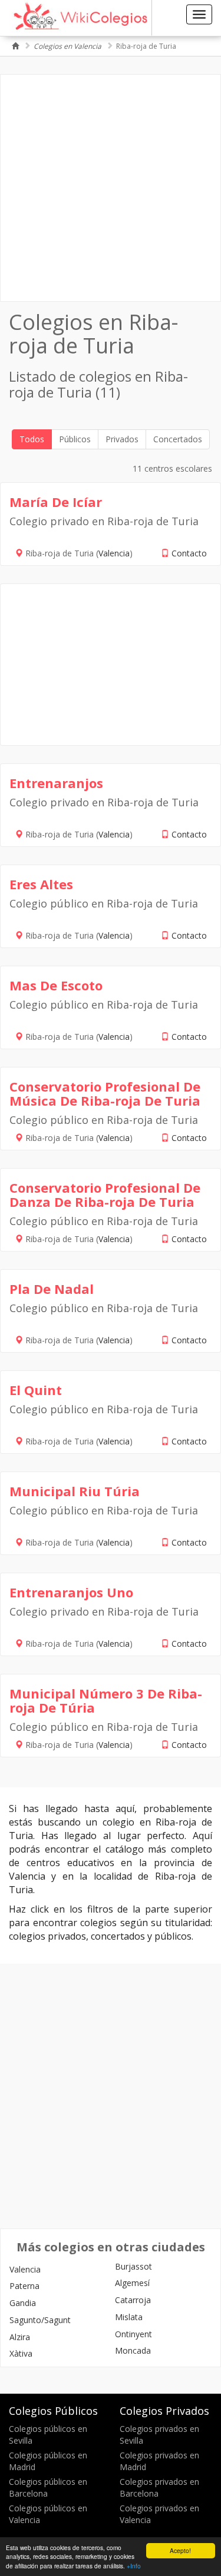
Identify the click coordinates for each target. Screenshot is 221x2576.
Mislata (129, 2317)
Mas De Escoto (56, 985)
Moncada (133, 2350)
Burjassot (133, 2266)
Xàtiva (21, 2353)
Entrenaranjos (56, 783)
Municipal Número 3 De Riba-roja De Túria (106, 1700)
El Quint (36, 1390)
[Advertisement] (111, 188)
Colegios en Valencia (67, 46)
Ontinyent (133, 2334)
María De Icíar (56, 502)
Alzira (20, 2337)
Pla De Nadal (52, 1289)
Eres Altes (41, 884)
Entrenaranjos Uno (71, 1592)
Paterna (24, 2286)
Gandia (23, 2303)
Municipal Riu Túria (75, 1491)
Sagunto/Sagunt (40, 2320)
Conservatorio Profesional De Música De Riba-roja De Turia (105, 1093)
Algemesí (132, 2283)
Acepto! (180, 2550)
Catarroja (133, 2300)
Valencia (114, 553)
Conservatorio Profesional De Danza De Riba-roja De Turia (105, 1194)
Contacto (189, 553)
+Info (134, 2566)
